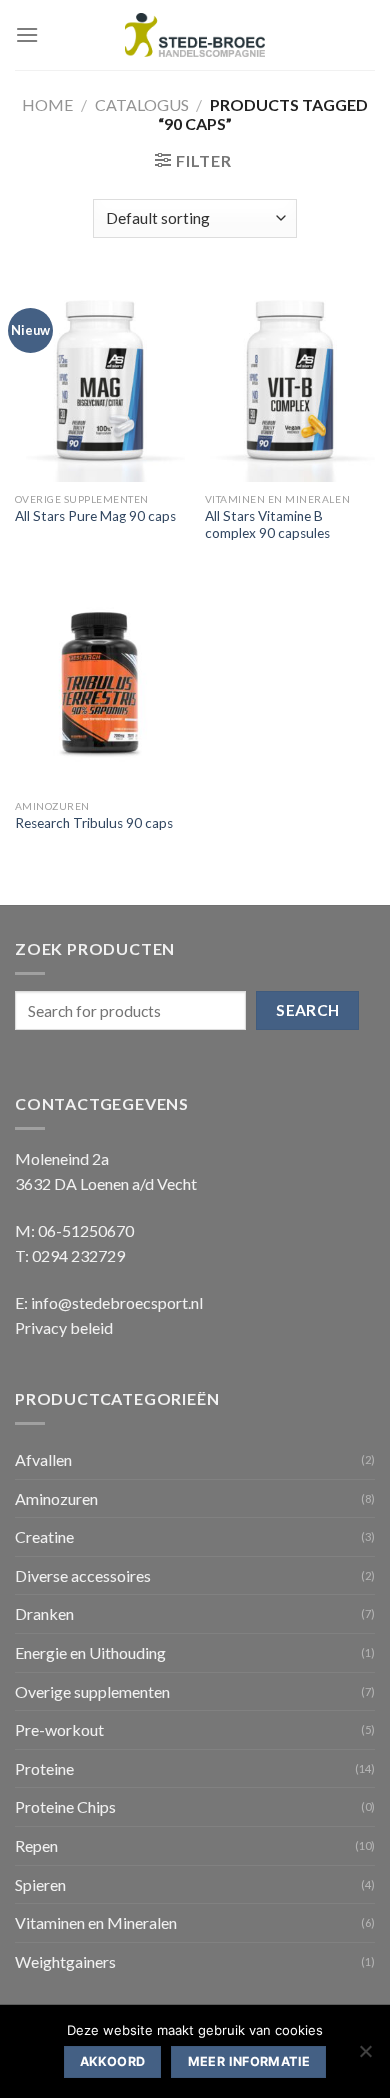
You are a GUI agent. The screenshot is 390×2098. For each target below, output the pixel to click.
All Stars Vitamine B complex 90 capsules (267, 525)
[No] (365, 2057)
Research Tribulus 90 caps (94, 823)
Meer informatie (249, 2061)
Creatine (44, 1536)
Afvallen (43, 1459)
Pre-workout (59, 1729)
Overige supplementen (92, 1691)
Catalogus (142, 104)
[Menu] (27, 34)
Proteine (44, 1768)
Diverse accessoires (83, 1575)
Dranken (44, 1613)
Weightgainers (65, 1961)
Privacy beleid (64, 1327)
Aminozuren (56, 1498)
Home (47, 104)
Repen (36, 1845)
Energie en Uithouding (90, 1652)
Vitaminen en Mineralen (96, 1922)
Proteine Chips (65, 1806)
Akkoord (113, 2061)
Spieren (40, 1884)
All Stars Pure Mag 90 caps (95, 516)
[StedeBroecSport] (195, 35)
